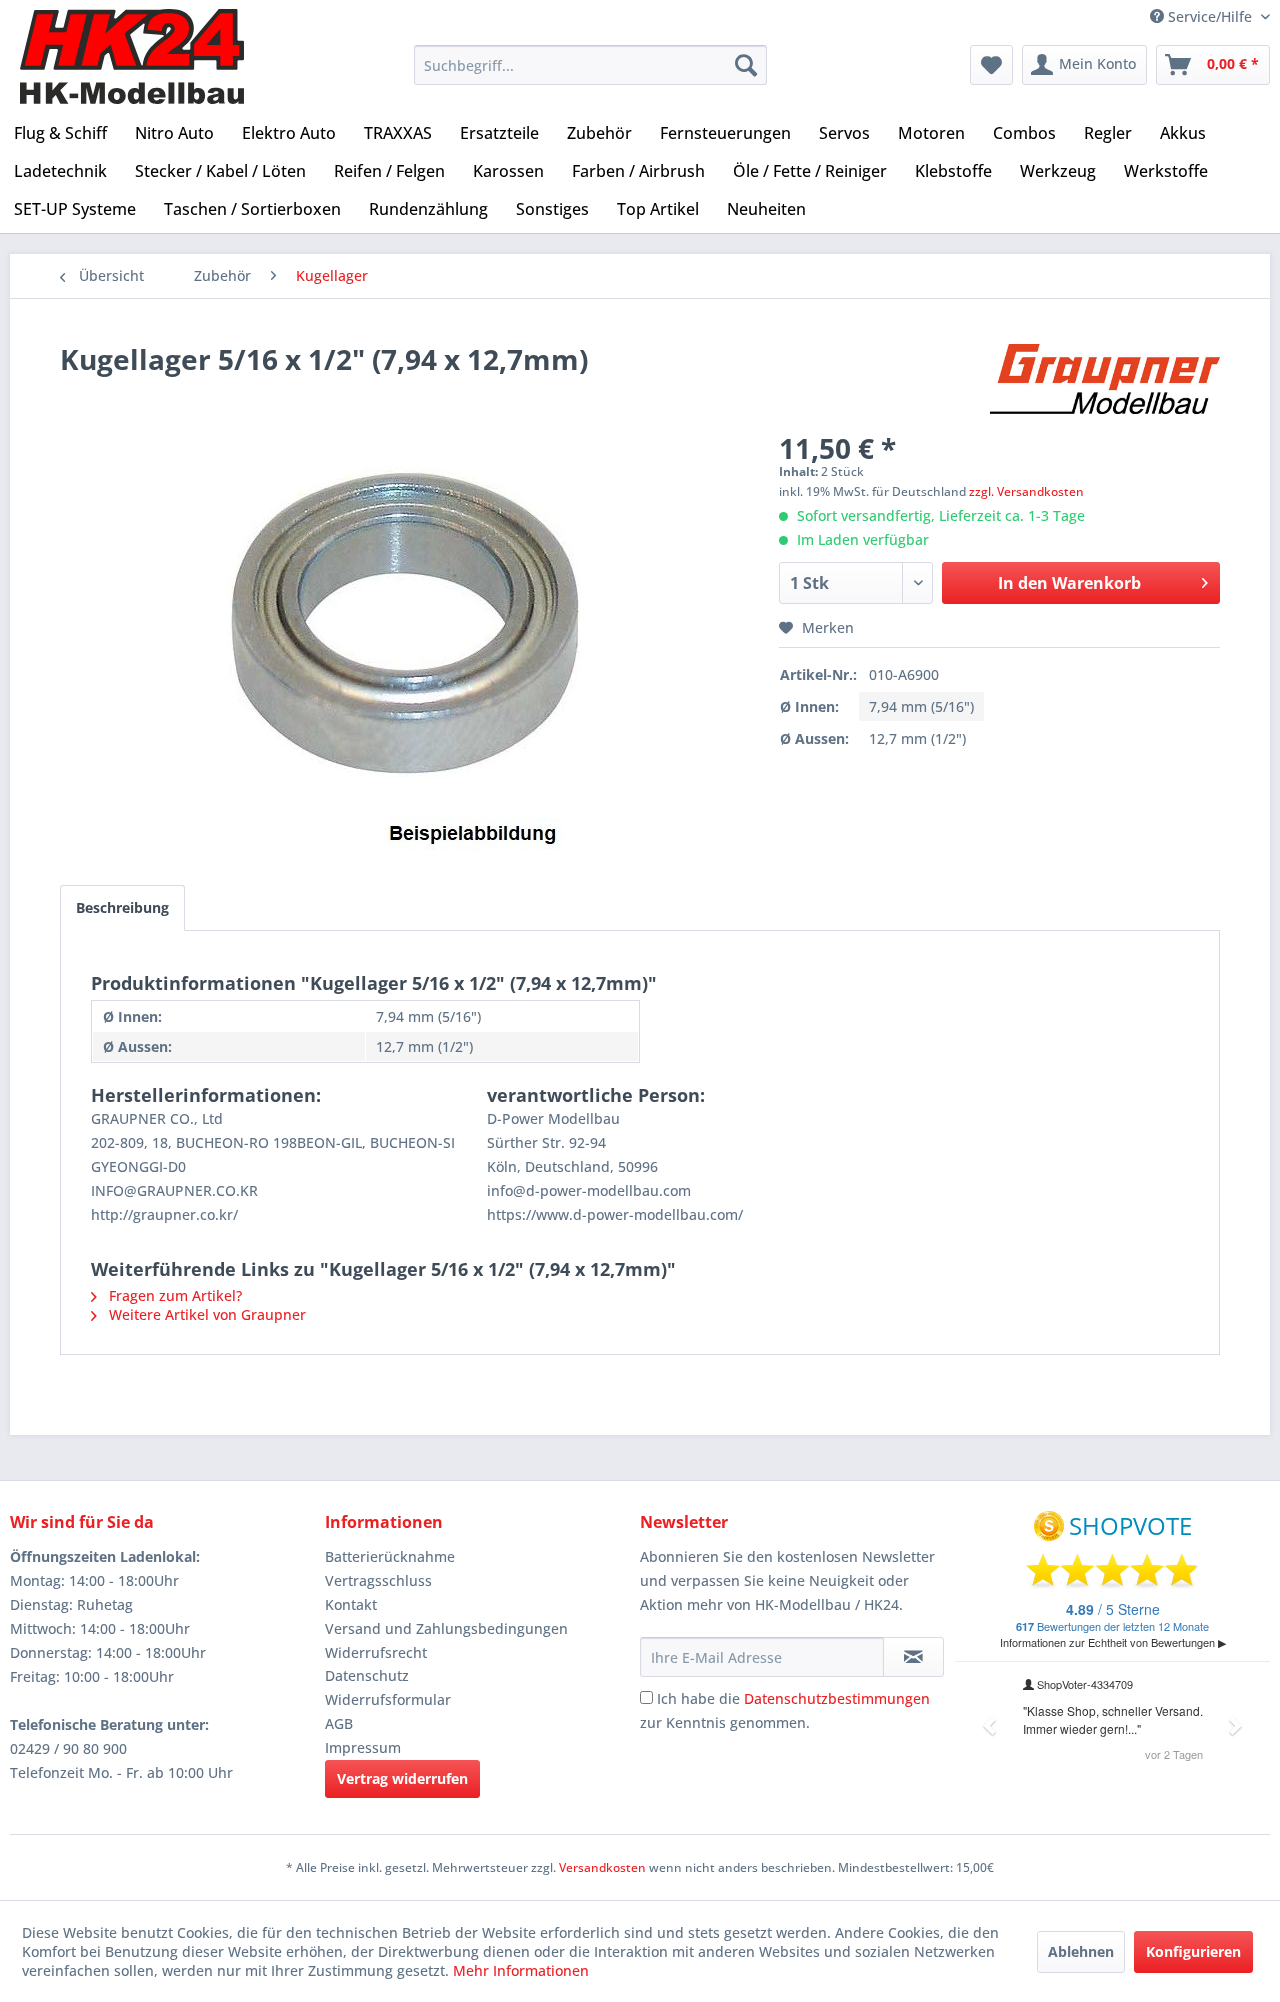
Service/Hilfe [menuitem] (1210, 16)
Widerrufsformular (388, 1699)
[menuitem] (590, 65)
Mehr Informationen (521, 1970)
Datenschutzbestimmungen (837, 1698)
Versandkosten (602, 1867)
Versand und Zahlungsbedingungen (446, 1628)
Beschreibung (122, 907)
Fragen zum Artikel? (173, 1295)
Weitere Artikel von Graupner (205, 1314)
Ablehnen (1081, 1951)
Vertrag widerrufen (402, 1778)
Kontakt (351, 1604)
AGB (339, 1723)
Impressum (363, 1747)
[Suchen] (746, 65)
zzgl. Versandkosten (1026, 491)
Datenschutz (367, 1675)
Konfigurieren (1193, 1951)
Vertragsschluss (378, 1580)
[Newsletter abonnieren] (913, 1657)
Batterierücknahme (390, 1556)
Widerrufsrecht (376, 1652)
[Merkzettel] (991, 65)
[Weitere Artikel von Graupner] (1105, 379)
